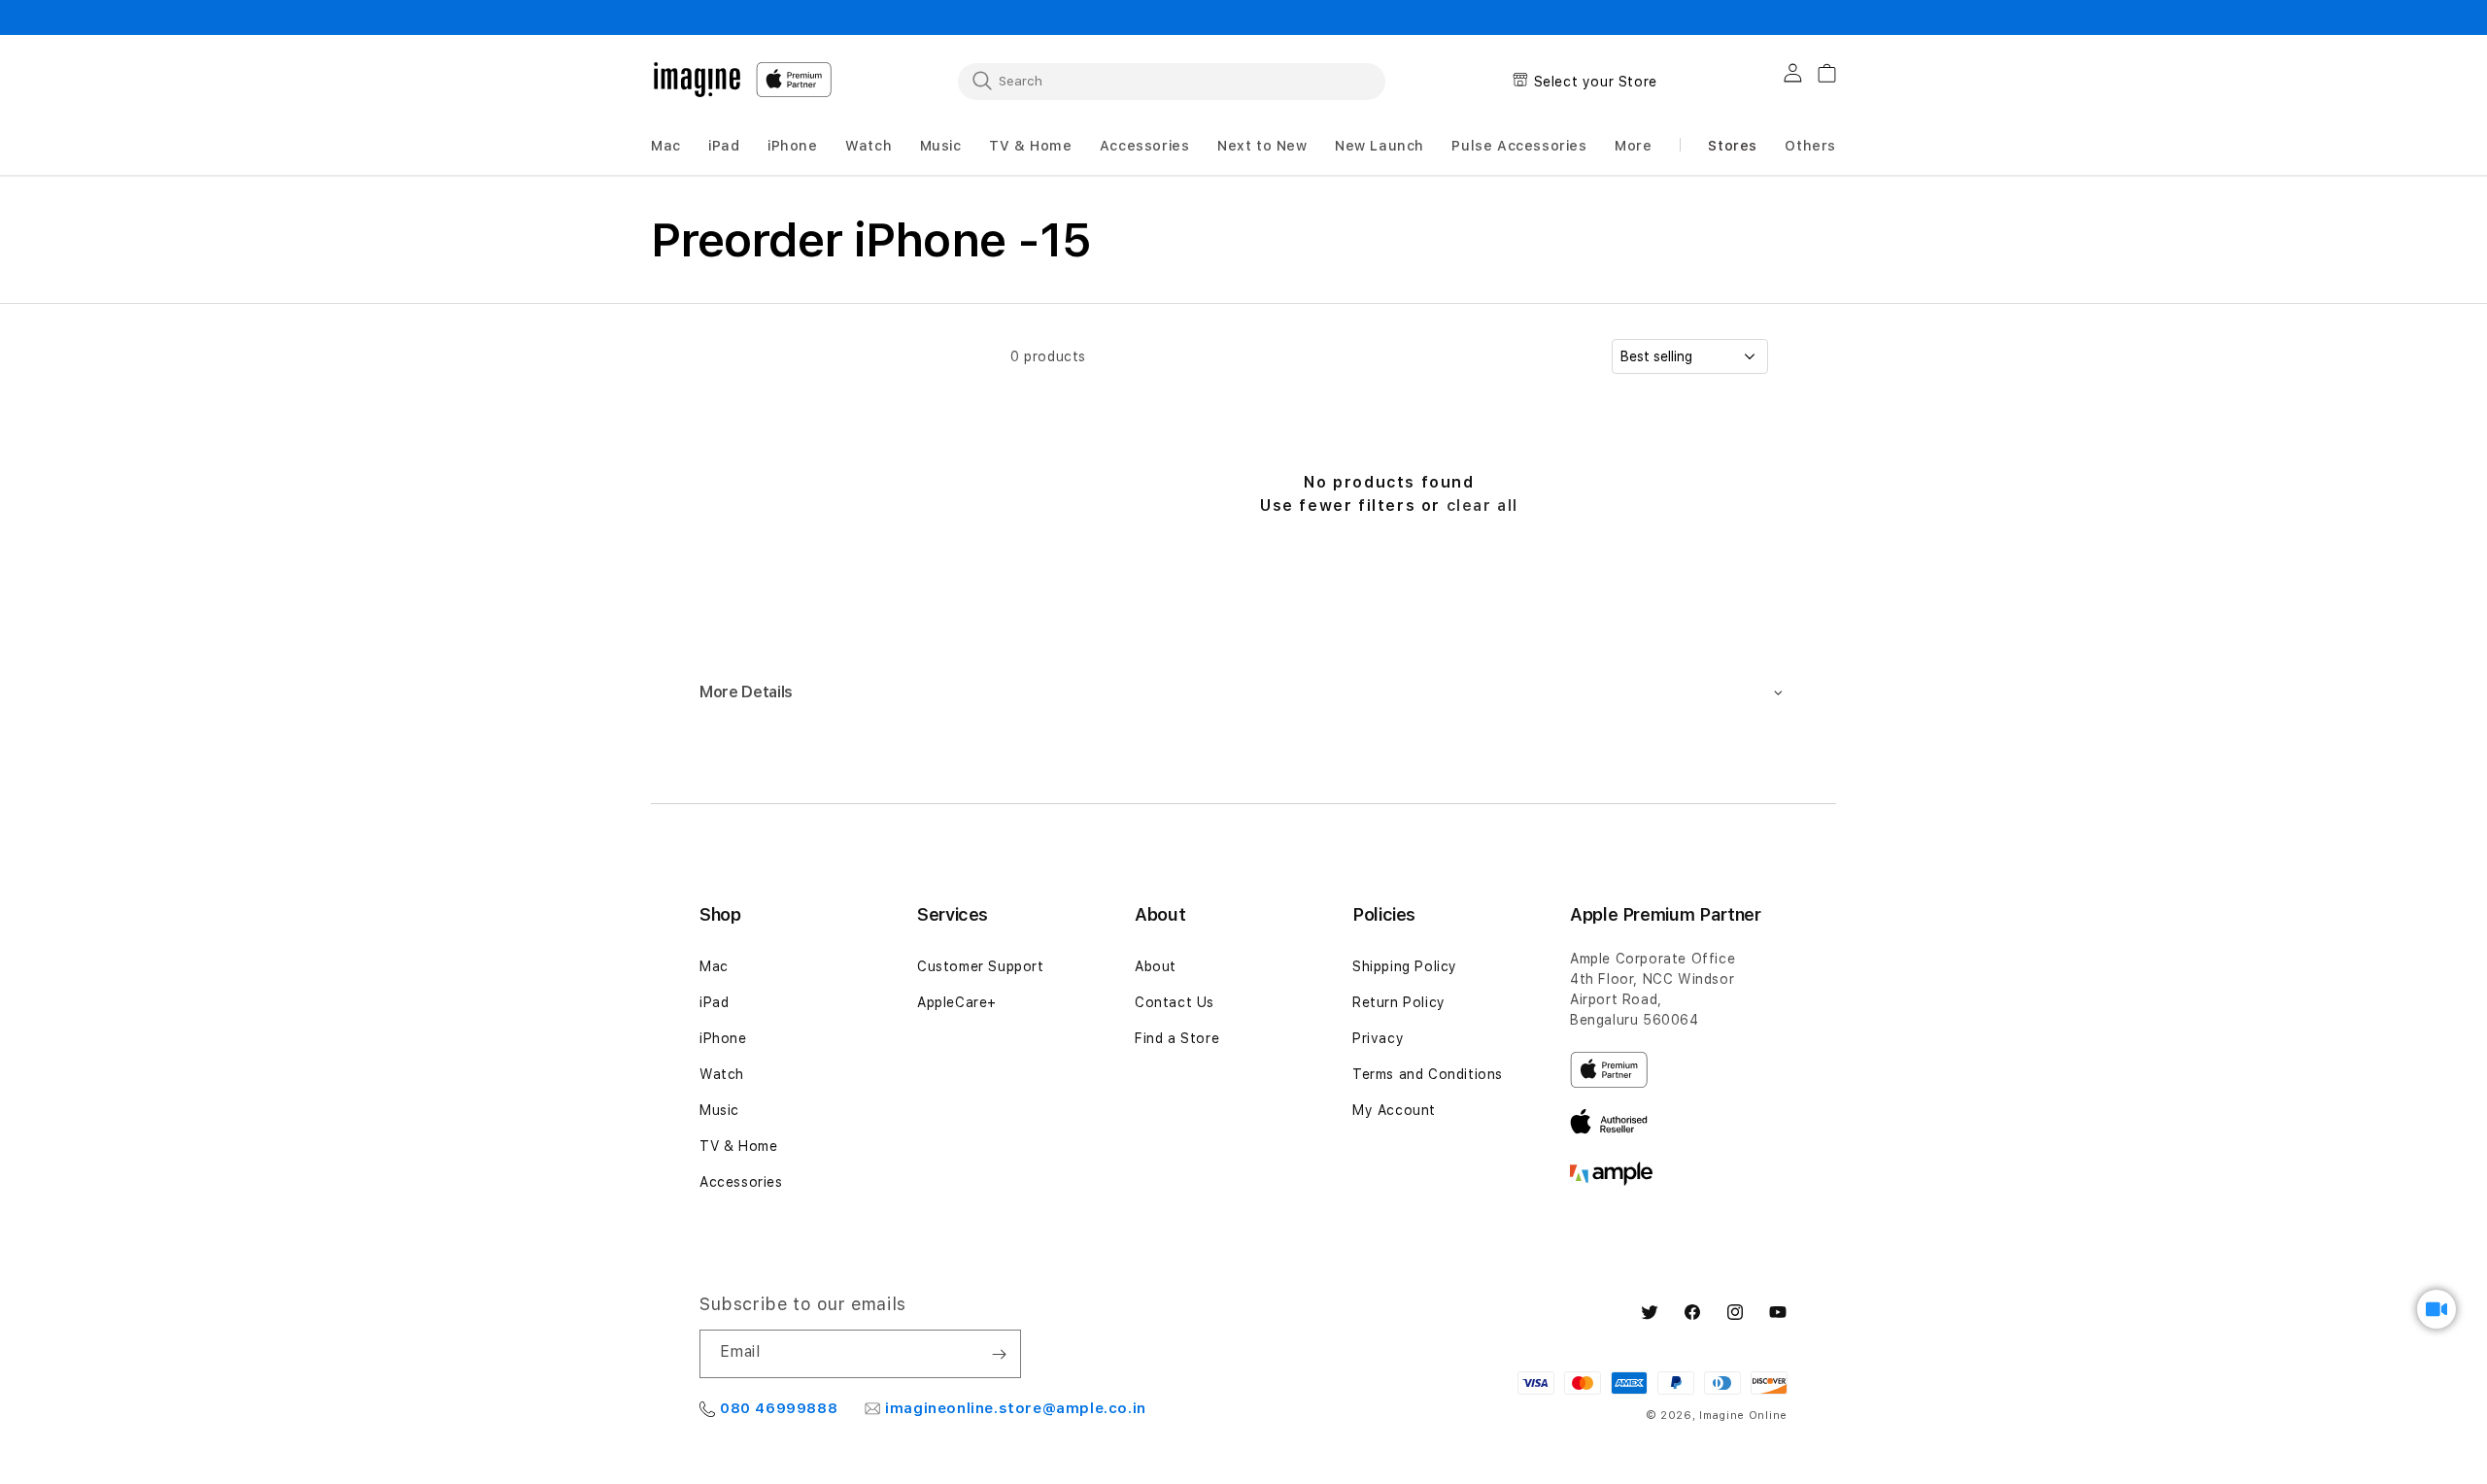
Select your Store (1596, 82)
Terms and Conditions (1428, 1074)
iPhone (723, 1038)
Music (719, 1110)
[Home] (697, 80)
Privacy (1378, 1038)
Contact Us (1175, 1002)
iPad (714, 1002)
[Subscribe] (999, 1354)
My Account (1394, 1110)
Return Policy (1399, 1002)
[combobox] (1172, 81)
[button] (666, 146)
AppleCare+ (957, 1002)
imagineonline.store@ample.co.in (1016, 1408)
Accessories (741, 1182)
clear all (1482, 506)
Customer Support (981, 966)
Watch (722, 1074)
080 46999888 (779, 1408)
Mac (714, 966)
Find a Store (1177, 1038)
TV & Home (738, 1146)
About (1156, 966)
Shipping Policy (1405, 966)
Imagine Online (1743, 1416)
